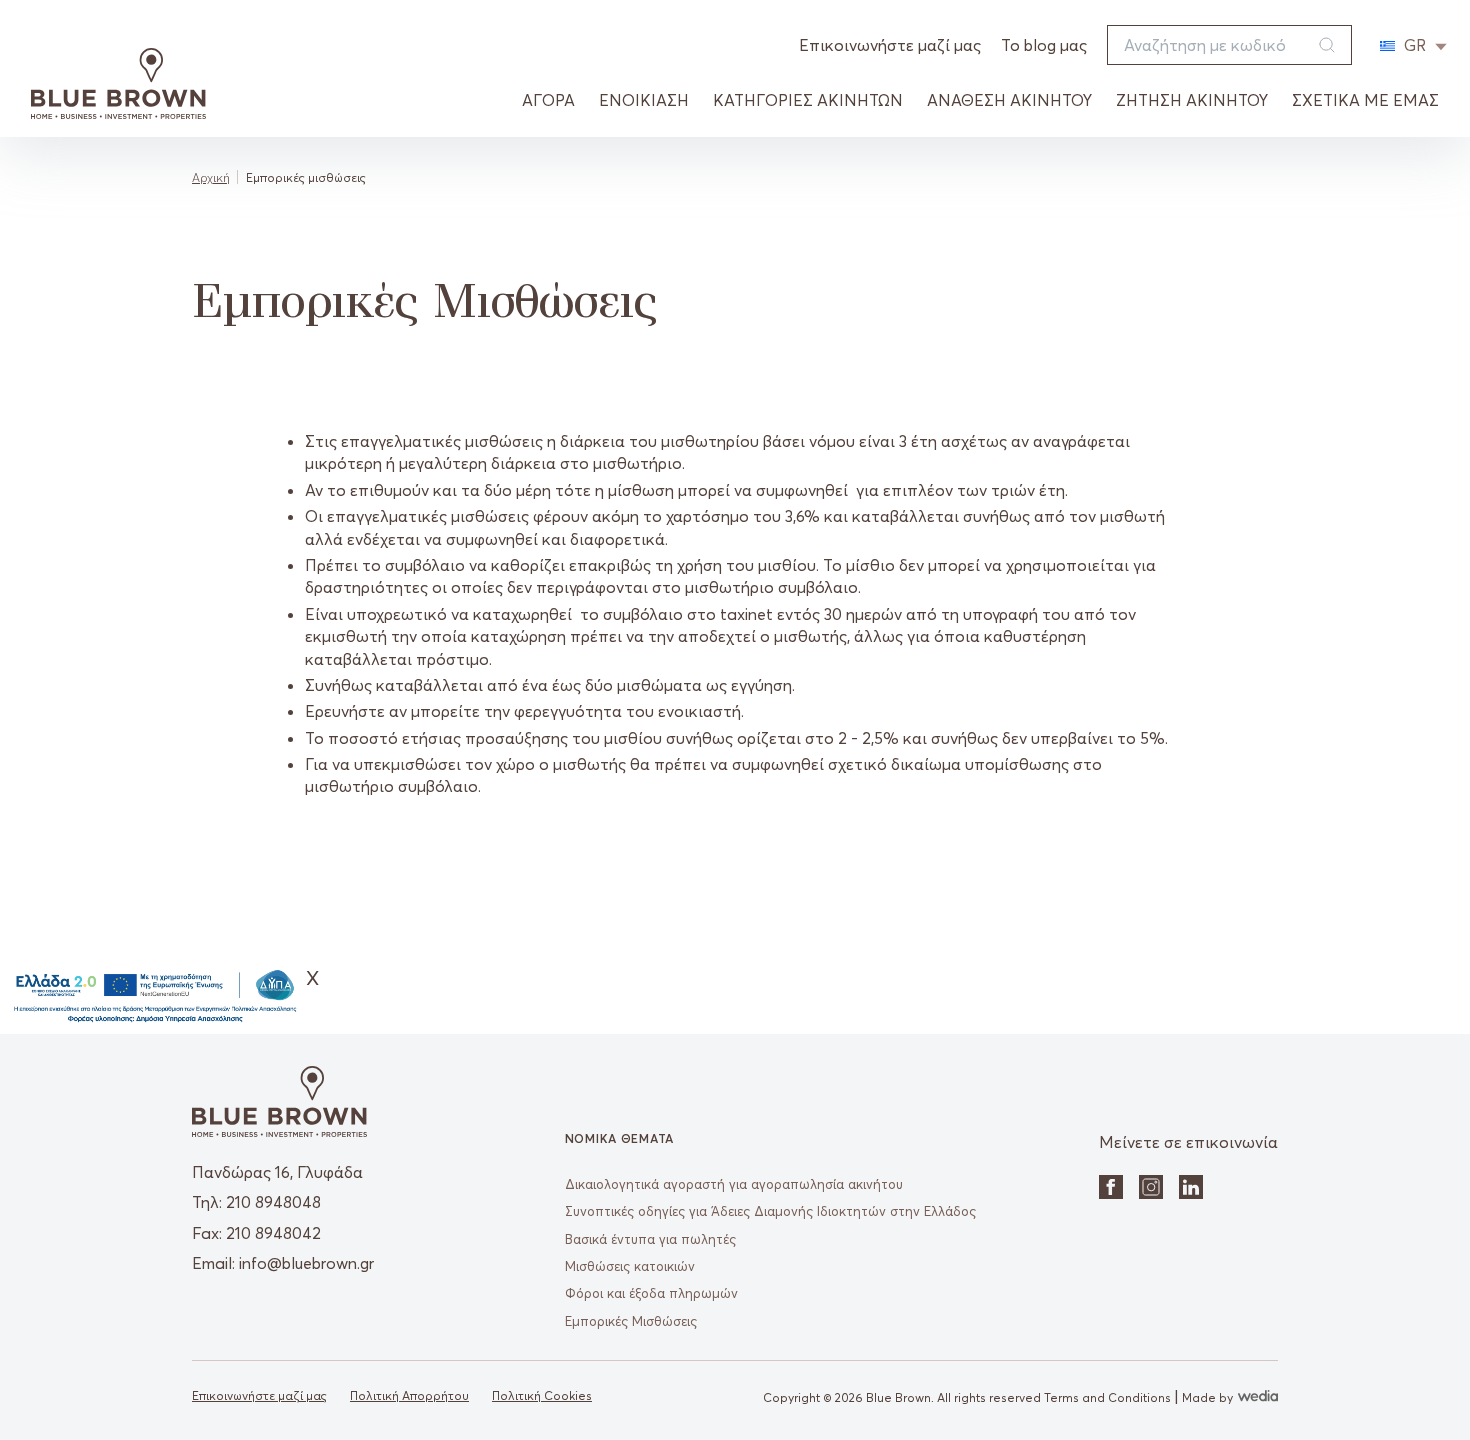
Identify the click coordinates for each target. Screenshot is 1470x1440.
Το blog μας (1044, 45)
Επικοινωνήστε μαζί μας (890, 45)
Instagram (1151, 1187)
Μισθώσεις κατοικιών (630, 1266)
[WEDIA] (1255, 1397)
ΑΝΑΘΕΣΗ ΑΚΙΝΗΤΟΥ (1009, 100)
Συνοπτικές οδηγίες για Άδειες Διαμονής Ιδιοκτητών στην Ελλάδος (770, 1211)
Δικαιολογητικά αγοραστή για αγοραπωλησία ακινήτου (734, 1184)
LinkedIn (1191, 1187)
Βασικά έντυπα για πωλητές (650, 1239)
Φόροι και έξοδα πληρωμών (651, 1293)
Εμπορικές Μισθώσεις (631, 1321)
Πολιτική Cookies (542, 1395)
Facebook (1111, 1187)
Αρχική (211, 177)
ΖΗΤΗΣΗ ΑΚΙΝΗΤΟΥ (1192, 100)
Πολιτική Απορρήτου (409, 1395)
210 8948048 (273, 1202)
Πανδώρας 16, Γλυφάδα (277, 1172)
